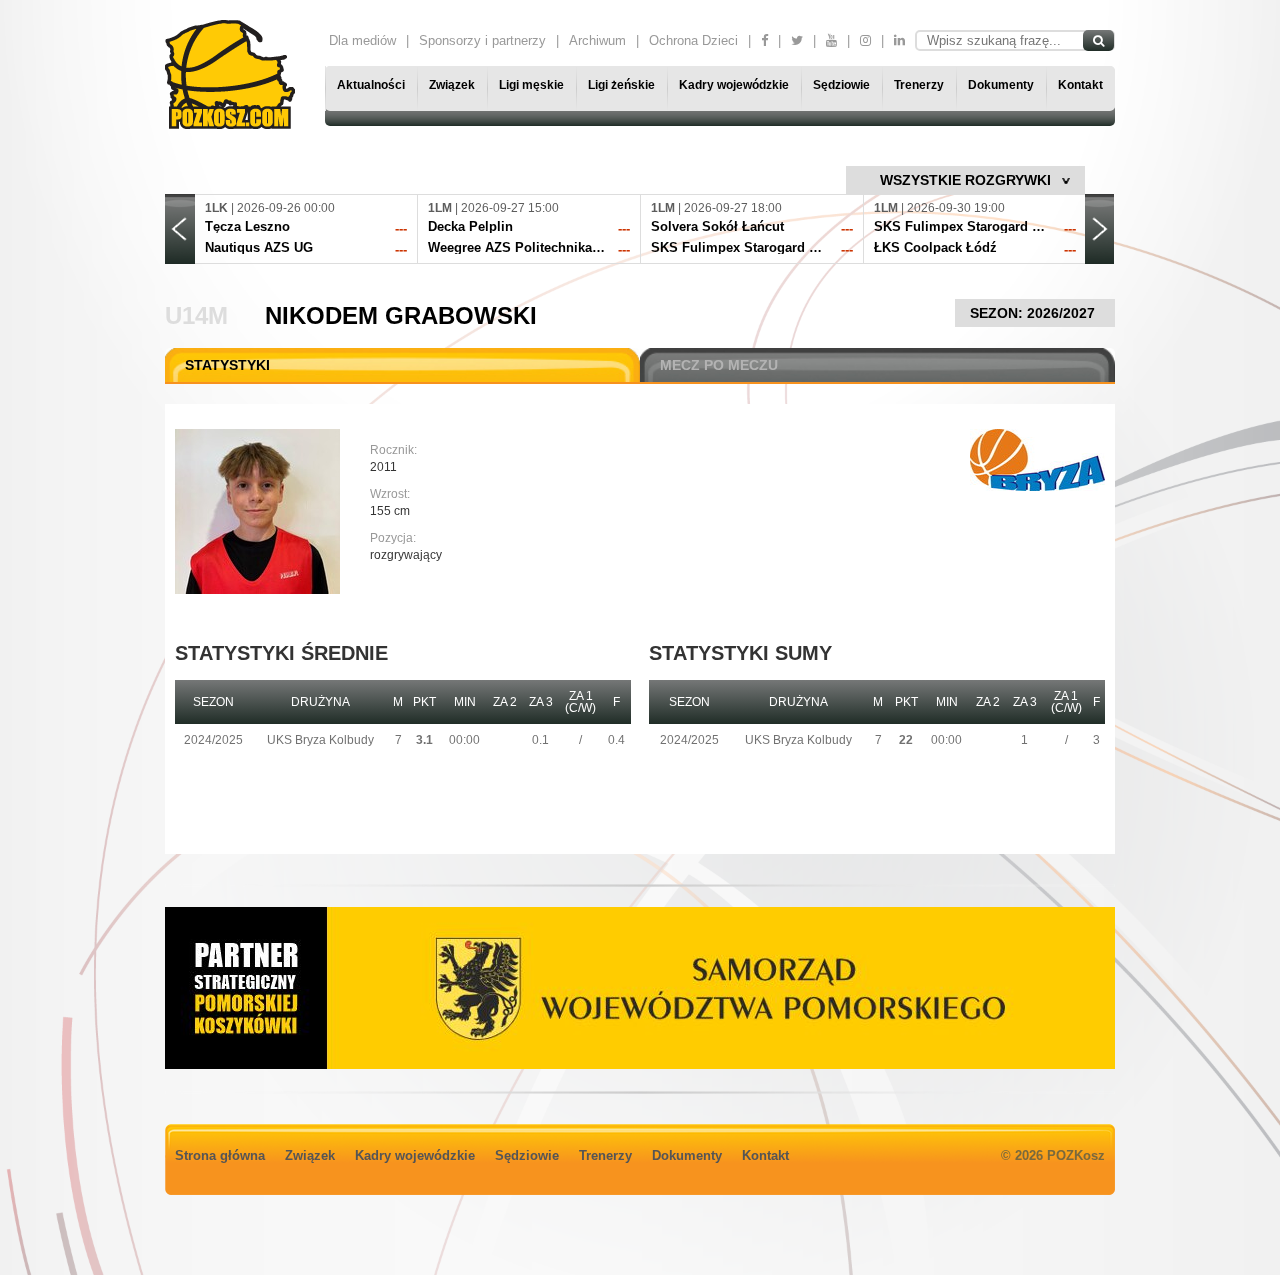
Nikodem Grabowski (401, 315)
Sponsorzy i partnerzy (482, 40)
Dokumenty (1001, 85)
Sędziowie (841, 85)
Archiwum (597, 40)
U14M (196, 315)
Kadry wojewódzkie (734, 85)
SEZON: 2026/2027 (1034, 313)
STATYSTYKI (227, 365)
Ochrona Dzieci (693, 40)
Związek (452, 85)
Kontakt (1080, 85)
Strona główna (220, 1155)
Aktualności (371, 85)
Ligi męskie (531, 85)
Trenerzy (919, 85)
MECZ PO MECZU (719, 365)
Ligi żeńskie (621, 85)
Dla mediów (362, 40)
